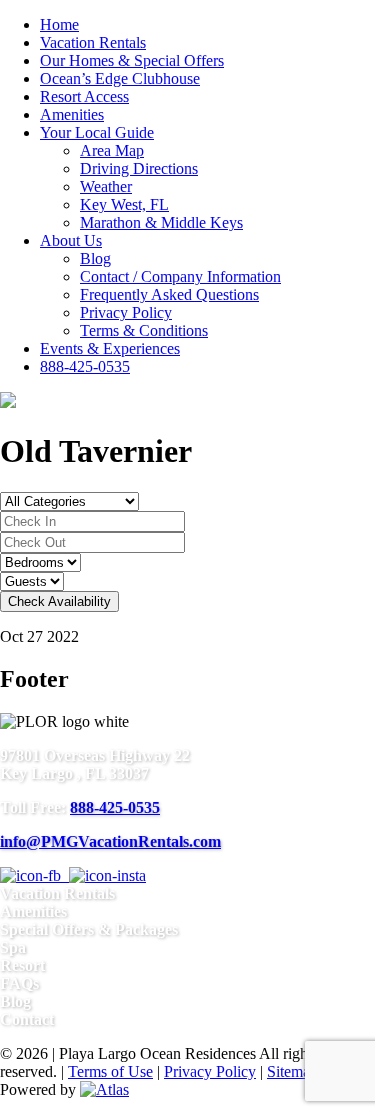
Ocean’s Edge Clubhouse (120, 78)
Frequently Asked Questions (169, 294)
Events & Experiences (110, 348)
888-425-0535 (85, 366)
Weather (106, 186)
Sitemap (292, 1071)
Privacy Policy (126, 312)
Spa (13, 947)
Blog (95, 258)
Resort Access (84, 96)
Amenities (72, 114)
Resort (22, 965)
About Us (71, 240)
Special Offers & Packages (89, 929)
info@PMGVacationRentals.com (110, 841)
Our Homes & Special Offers (132, 60)
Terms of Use (110, 1071)
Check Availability (59, 601)
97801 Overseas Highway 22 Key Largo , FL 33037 (95, 764)
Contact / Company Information (180, 276)
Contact (27, 1019)
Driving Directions (139, 168)
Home (59, 24)
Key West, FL (124, 204)
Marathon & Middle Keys (161, 222)
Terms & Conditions (144, 330)
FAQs (19, 983)
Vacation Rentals (93, 42)
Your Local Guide (97, 132)
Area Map (112, 150)
